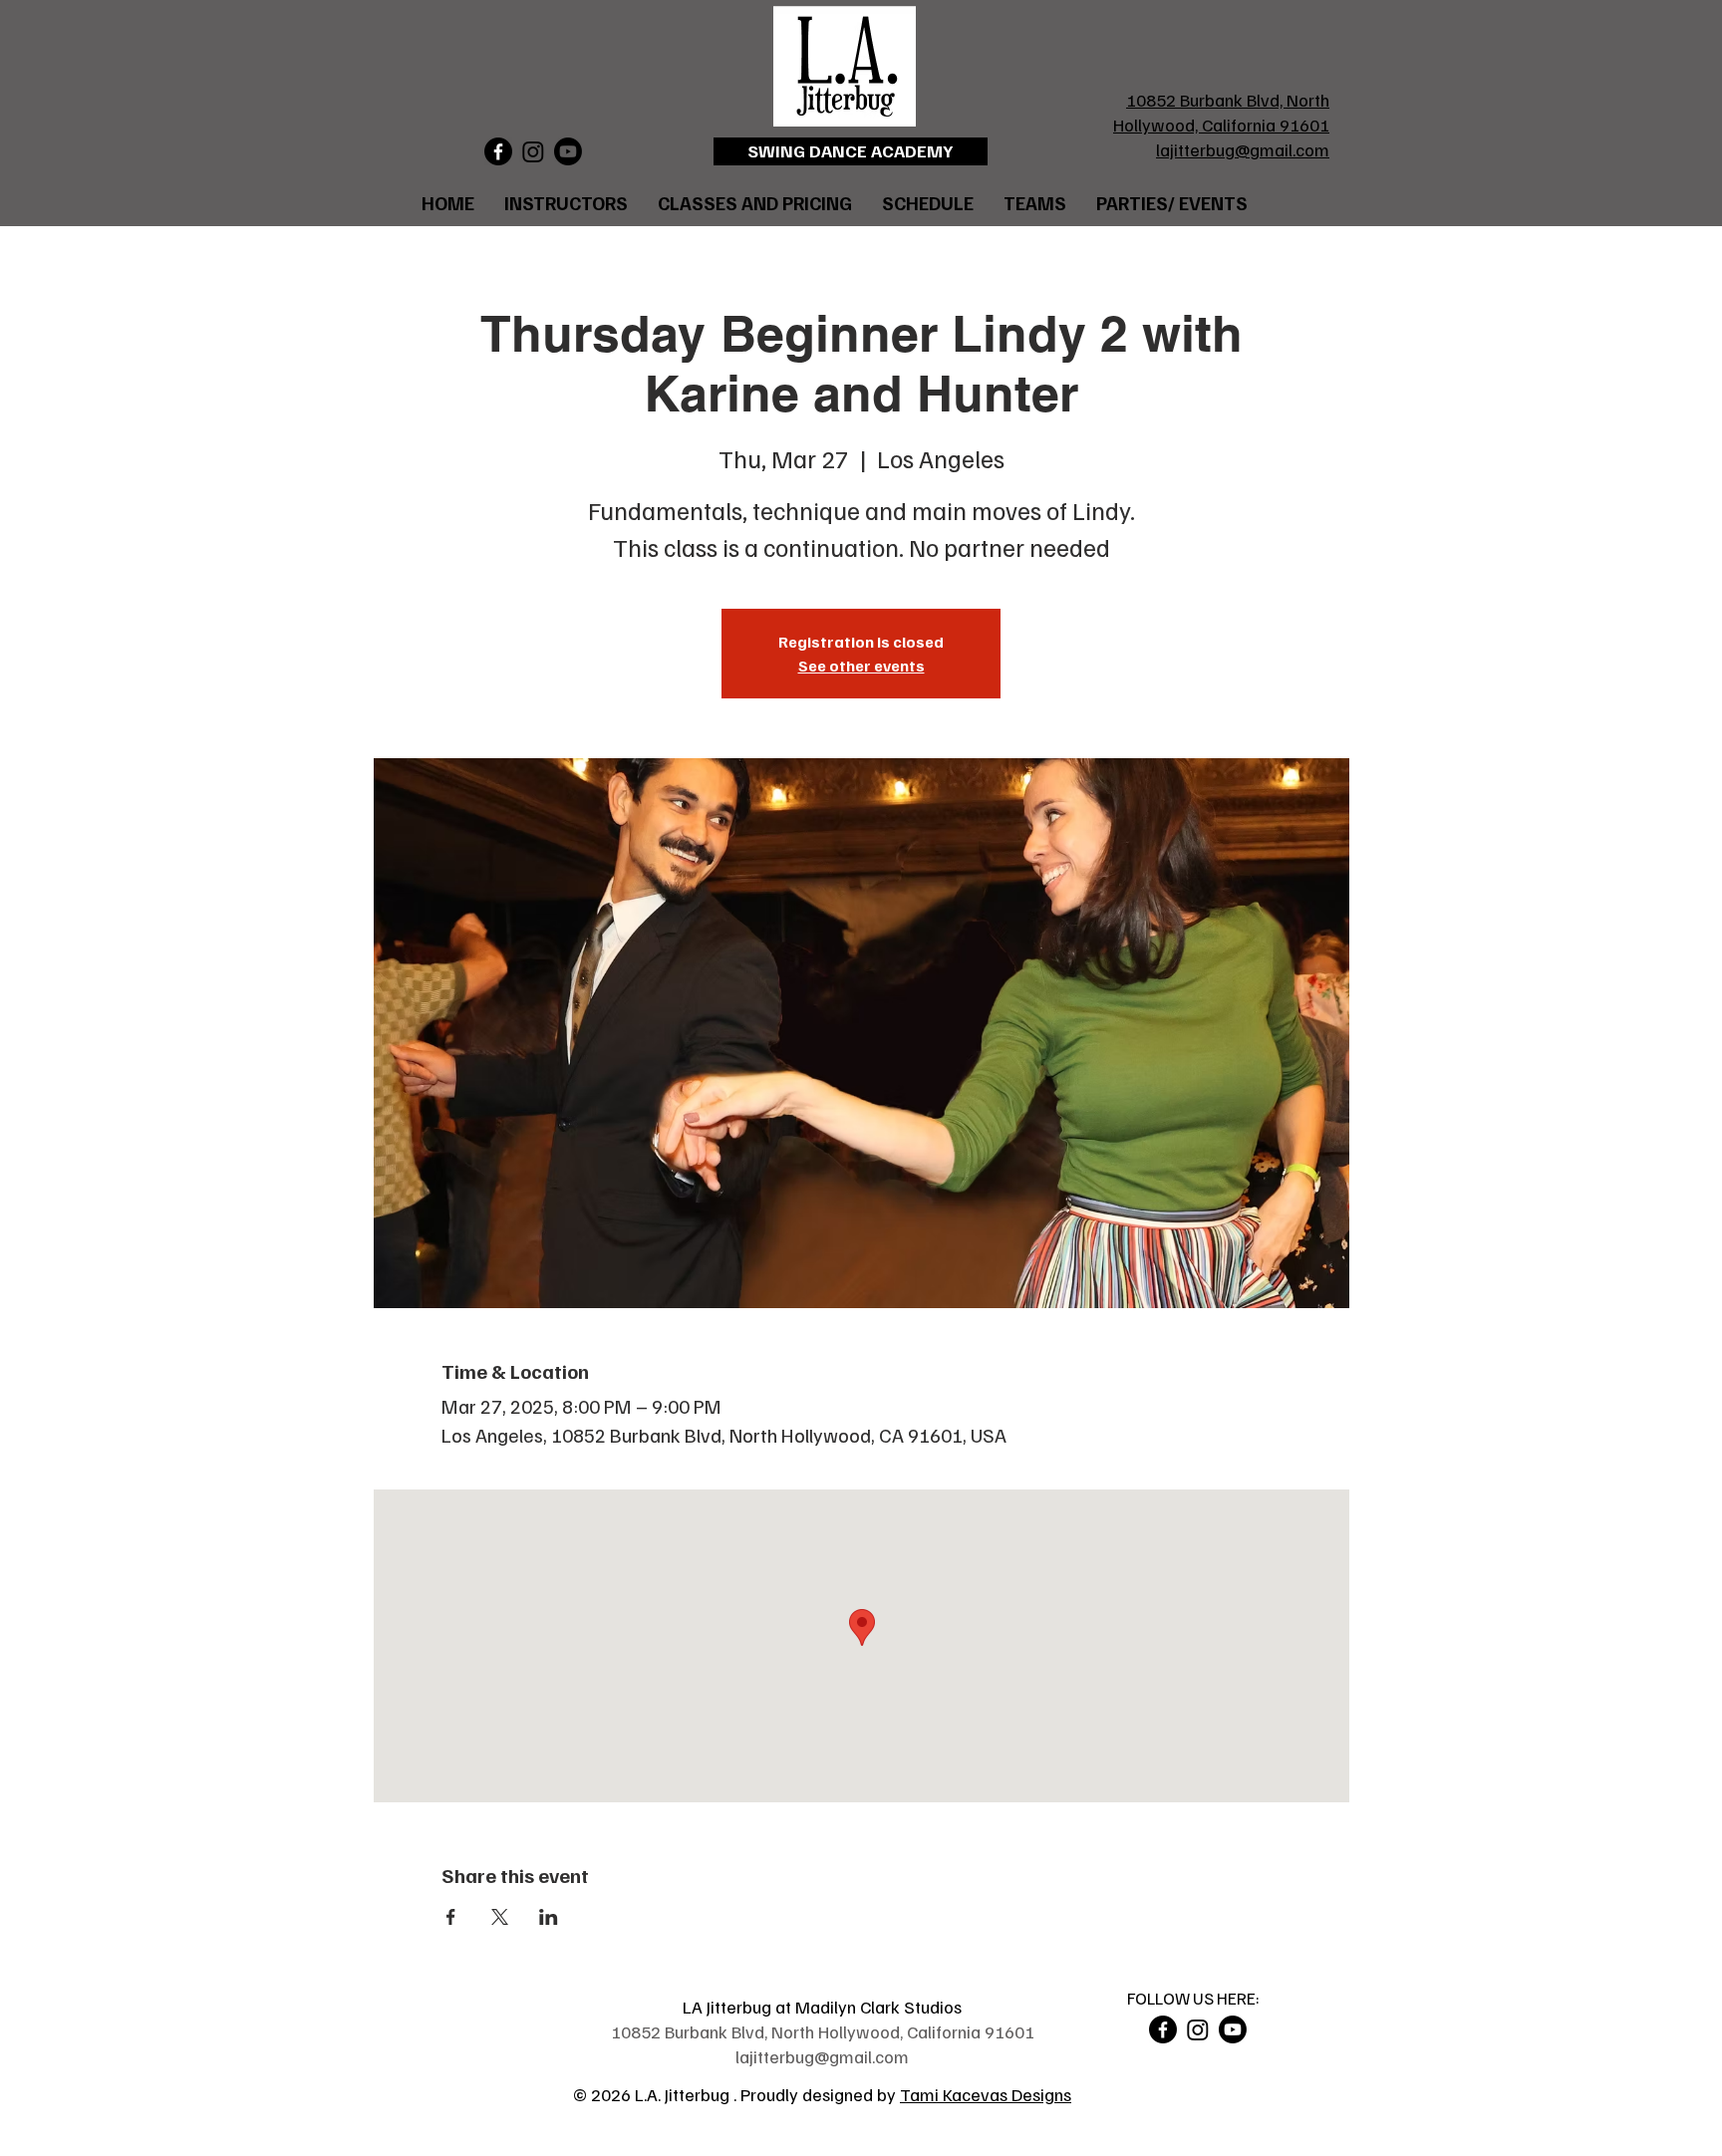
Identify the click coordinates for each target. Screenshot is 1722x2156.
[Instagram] (533, 151)
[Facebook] (498, 151)
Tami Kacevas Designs (986, 2094)
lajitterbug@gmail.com (1243, 149)
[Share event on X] (500, 1917)
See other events (861, 666)
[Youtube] (568, 151)
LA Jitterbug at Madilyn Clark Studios (822, 2007)
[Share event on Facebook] (451, 1917)
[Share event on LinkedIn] (549, 1917)
